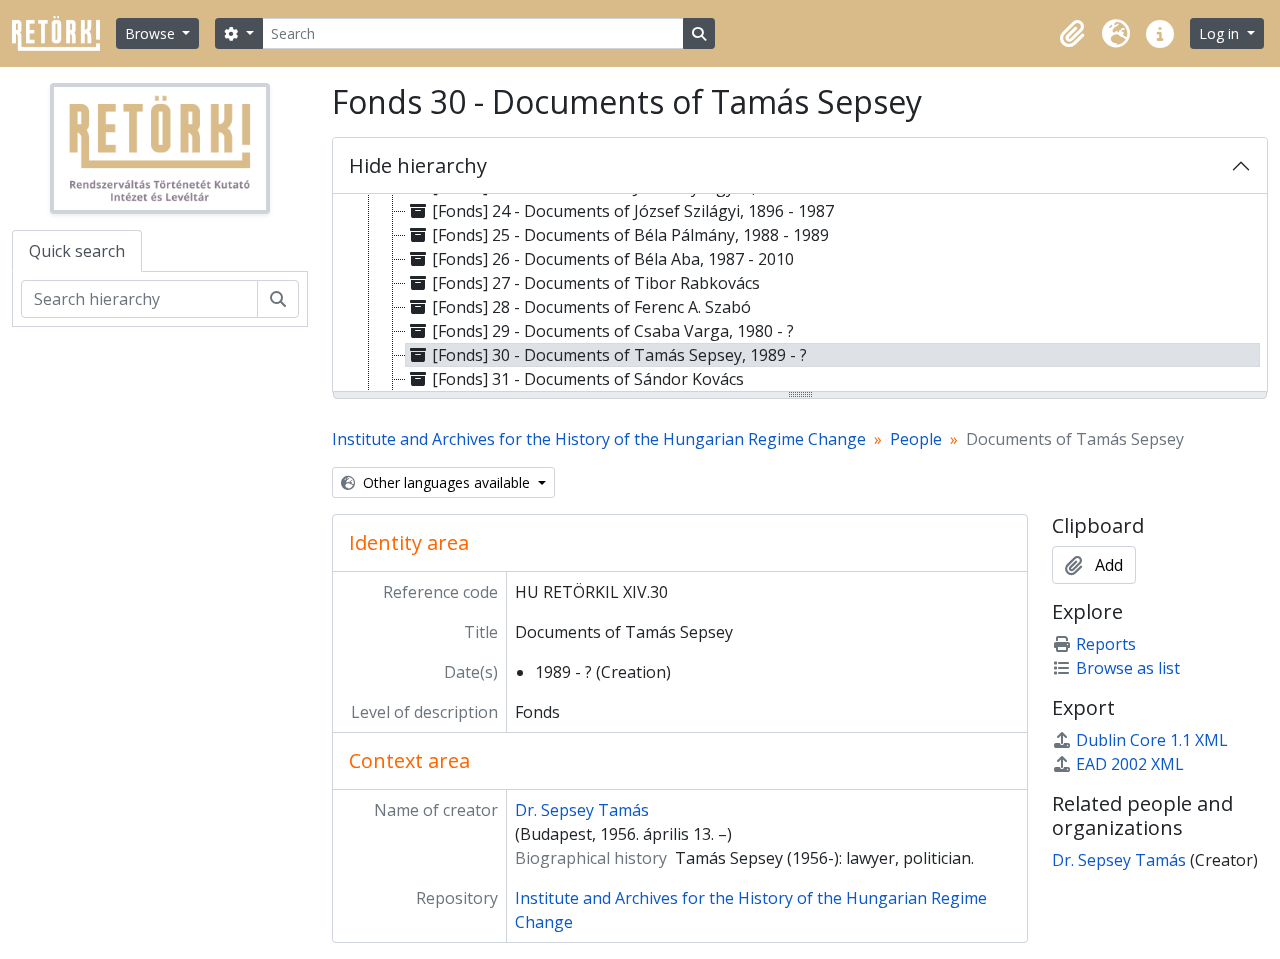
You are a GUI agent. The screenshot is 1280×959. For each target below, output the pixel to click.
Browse (152, 33)
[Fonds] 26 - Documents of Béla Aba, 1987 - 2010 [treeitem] (613, 259)
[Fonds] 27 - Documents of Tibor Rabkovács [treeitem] (596, 283)
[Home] (64, 33)
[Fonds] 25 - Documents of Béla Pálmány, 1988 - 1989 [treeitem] (630, 235)
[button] (1072, 34)
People (916, 439)
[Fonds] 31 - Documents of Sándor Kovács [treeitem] (588, 379)
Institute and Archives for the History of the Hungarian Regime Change (599, 439)
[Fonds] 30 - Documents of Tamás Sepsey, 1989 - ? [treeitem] (619, 355)
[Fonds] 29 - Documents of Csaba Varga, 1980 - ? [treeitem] (613, 331)
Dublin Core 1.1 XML (1152, 740)
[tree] (800, 294)
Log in (1221, 33)
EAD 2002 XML (1130, 764)
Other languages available (446, 482)
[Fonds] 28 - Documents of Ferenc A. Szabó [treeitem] (591, 307)
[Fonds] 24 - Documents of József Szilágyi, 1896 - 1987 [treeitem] (633, 211)
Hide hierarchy (418, 165)
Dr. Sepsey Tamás (582, 810)
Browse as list (1128, 668)
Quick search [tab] (77, 251)
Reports (1106, 644)
